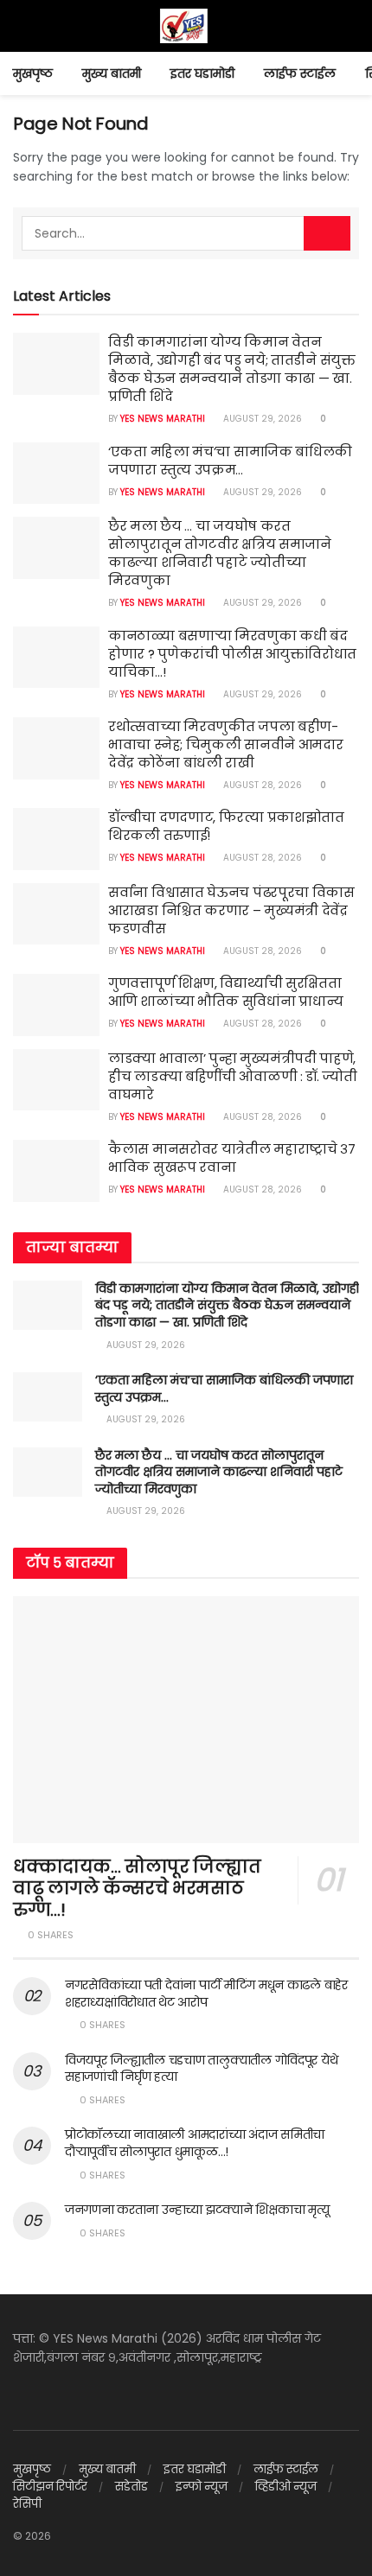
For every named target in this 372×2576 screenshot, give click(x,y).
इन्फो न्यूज (202, 2487)
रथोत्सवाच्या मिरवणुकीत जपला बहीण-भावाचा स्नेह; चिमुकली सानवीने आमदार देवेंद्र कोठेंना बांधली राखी (225, 744)
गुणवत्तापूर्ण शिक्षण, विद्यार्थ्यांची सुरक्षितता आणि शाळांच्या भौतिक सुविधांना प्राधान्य (225, 992)
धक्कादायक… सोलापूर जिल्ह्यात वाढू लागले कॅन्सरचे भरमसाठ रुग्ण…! (137, 1888)
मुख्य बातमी (112, 73)
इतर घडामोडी (202, 73)
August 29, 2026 (261, 419)
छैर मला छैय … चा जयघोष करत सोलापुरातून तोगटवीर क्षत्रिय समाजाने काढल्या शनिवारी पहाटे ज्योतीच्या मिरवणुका (220, 553)
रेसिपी (27, 2504)
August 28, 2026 (261, 785)
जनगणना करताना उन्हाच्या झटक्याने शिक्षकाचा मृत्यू (197, 2210)
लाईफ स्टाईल (300, 73)
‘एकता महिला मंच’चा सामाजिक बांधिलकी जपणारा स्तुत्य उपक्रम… (230, 461)
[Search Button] (327, 233)
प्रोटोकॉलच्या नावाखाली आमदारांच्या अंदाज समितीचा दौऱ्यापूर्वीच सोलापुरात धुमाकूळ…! (195, 2143)
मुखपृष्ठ (33, 73)
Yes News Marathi (163, 419)
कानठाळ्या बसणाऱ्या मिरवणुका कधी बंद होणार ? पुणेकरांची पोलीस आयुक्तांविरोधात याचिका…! (232, 654)
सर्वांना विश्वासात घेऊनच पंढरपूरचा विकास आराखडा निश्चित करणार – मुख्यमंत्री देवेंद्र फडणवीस (231, 910)
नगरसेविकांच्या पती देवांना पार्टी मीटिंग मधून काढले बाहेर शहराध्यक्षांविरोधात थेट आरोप (206, 1994)
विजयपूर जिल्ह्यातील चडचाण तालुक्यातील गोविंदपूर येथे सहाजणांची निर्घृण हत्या (201, 2069)
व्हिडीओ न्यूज (286, 2487)
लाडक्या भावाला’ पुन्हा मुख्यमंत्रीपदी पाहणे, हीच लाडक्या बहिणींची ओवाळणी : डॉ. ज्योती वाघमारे (233, 1076)
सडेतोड (131, 2487)
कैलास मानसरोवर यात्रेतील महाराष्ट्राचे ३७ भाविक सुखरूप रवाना (232, 1158)
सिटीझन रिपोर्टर (50, 2487)
